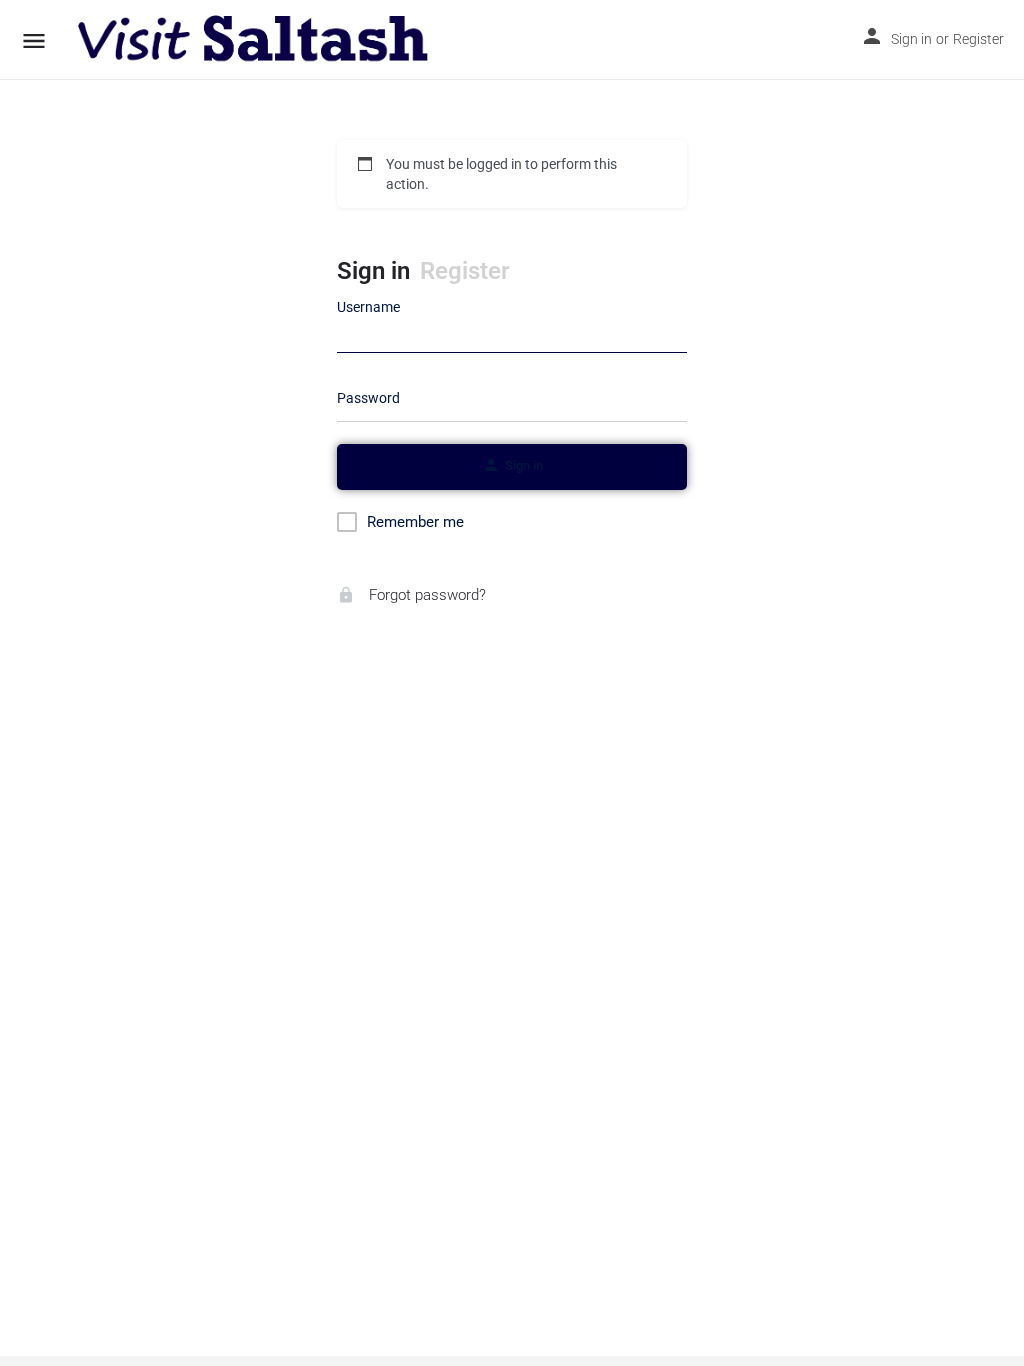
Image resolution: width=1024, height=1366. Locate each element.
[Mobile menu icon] (34, 40)
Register (978, 39)
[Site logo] (255, 40)
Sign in (911, 39)
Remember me (415, 522)
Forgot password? (425, 595)
